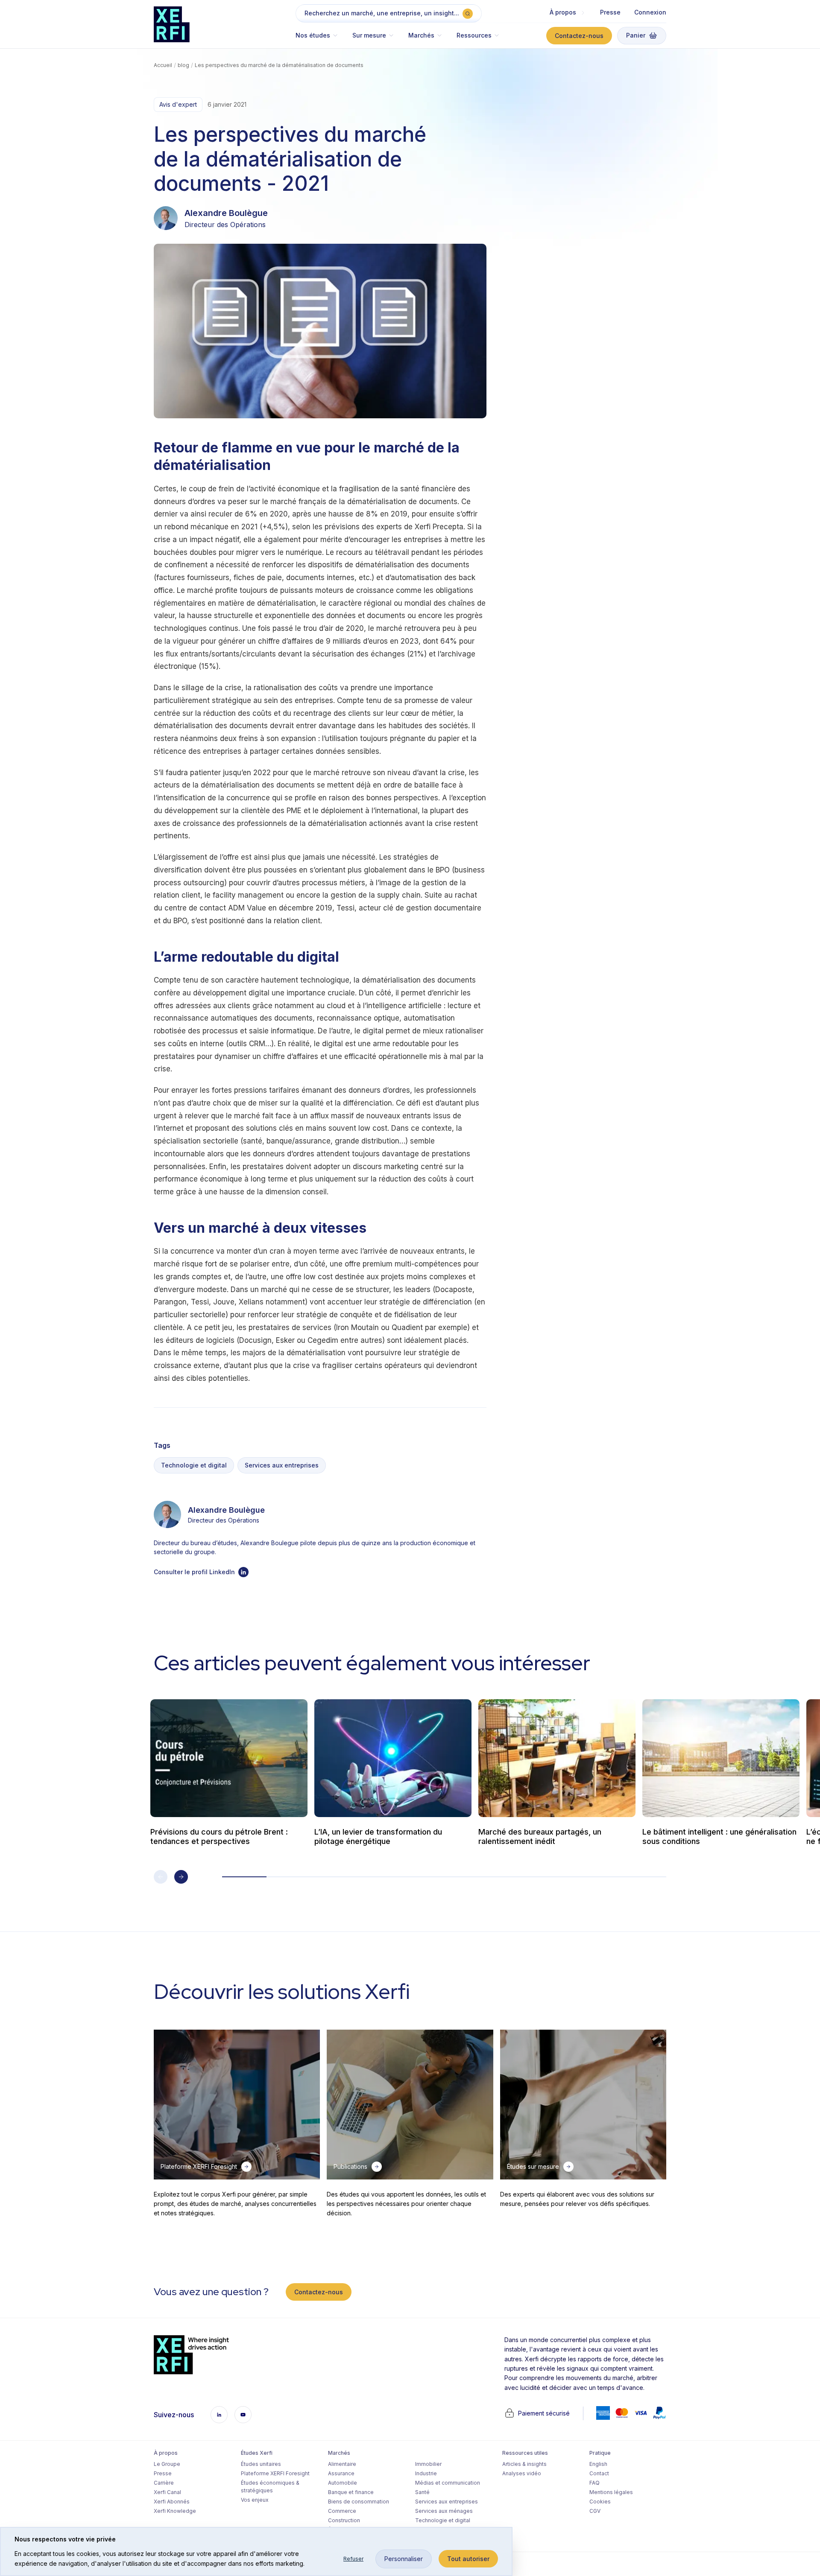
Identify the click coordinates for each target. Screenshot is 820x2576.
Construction (344, 2520)
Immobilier (428, 2464)
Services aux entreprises (282, 1465)
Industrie (426, 2473)
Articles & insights (524, 2464)
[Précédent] (161, 1877)
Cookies (600, 2502)
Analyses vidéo (522, 2473)
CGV (595, 2511)
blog (183, 65)
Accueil (163, 65)
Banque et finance (351, 2492)
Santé (422, 2492)
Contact (599, 2473)
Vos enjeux (255, 2500)
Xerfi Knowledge (175, 2511)
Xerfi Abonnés (172, 2502)
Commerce (342, 2511)
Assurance (341, 2473)
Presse (610, 12)
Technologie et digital (194, 1465)
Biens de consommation (359, 2502)
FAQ (594, 2483)
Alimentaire (342, 2464)
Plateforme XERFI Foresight (275, 2473)
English (598, 2464)
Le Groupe (167, 2464)
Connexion (650, 12)
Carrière (164, 2483)
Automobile (343, 2483)
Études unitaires (261, 2464)
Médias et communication (448, 2483)
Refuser (353, 2559)
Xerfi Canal (167, 2492)
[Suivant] (181, 1877)
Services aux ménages (444, 2511)
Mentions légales (611, 2492)
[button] (321, 39)
